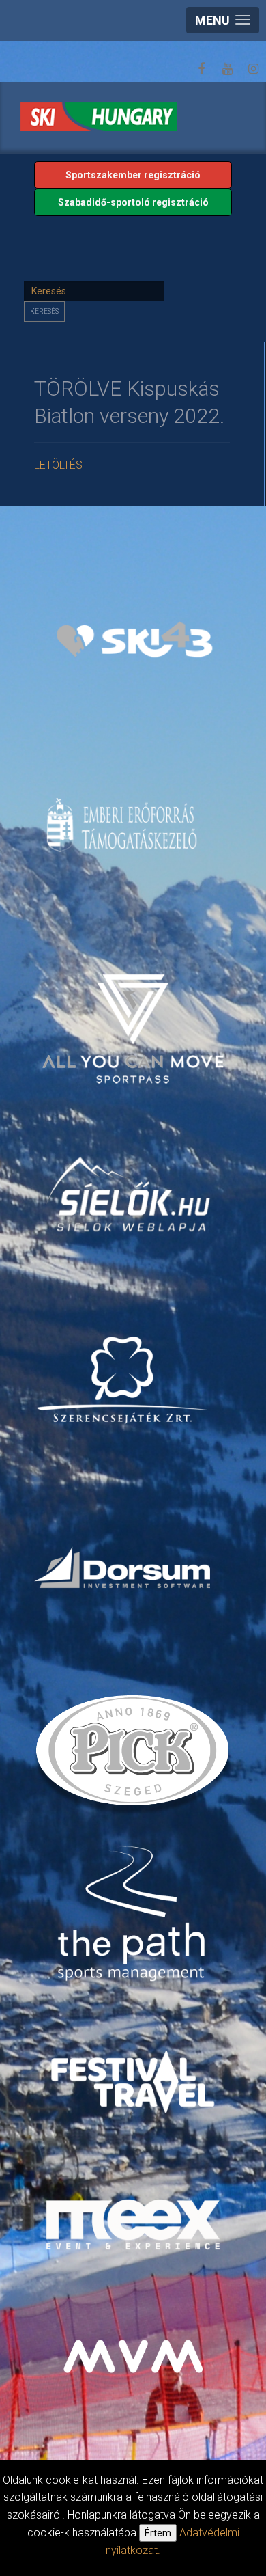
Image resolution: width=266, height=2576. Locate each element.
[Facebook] (201, 69)
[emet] (124, 825)
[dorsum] (124, 1567)
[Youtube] (227, 69)
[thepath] (135, 1915)
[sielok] (129, 1193)
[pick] (135, 1755)
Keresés (44, 311)
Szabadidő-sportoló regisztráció (133, 202)
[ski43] (135, 640)
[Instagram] (253, 69)
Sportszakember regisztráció (133, 175)
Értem (158, 2533)
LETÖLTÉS (58, 465)
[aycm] (135, 1012)
